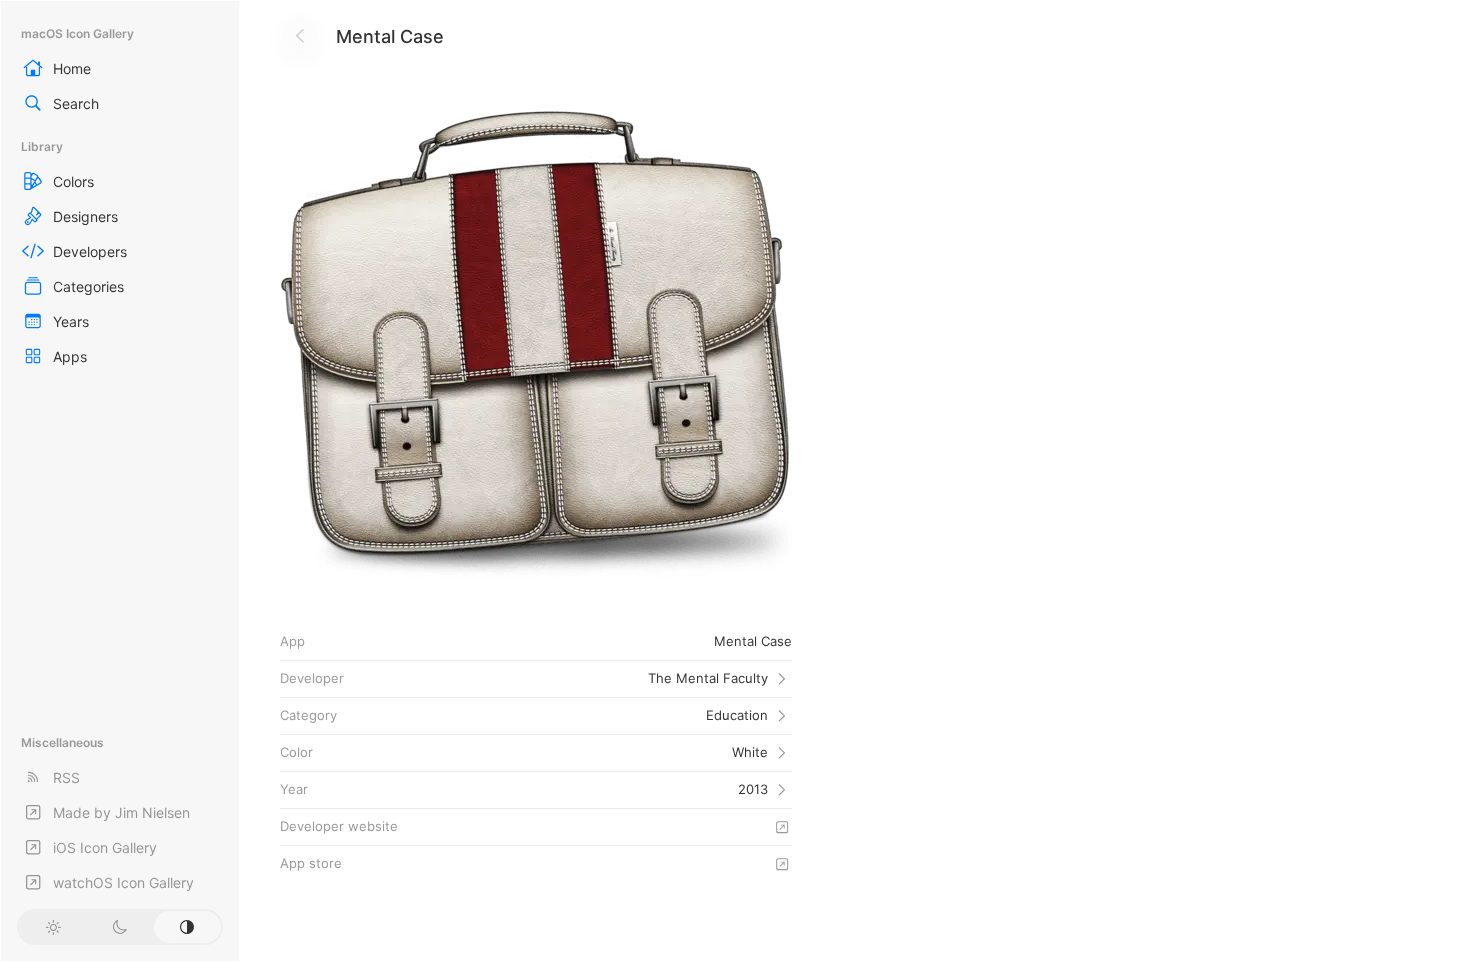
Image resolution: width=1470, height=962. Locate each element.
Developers (90, 251)
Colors (73, 181)
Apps (70, 356)
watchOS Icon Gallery (123, 882)
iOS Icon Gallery (105, 847)
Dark (119, 927)
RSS (66, 777)
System (187, 927)
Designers (85, 216)
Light (52, 927)
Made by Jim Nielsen (121, 812)
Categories (88, 286)
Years (71, 321)
